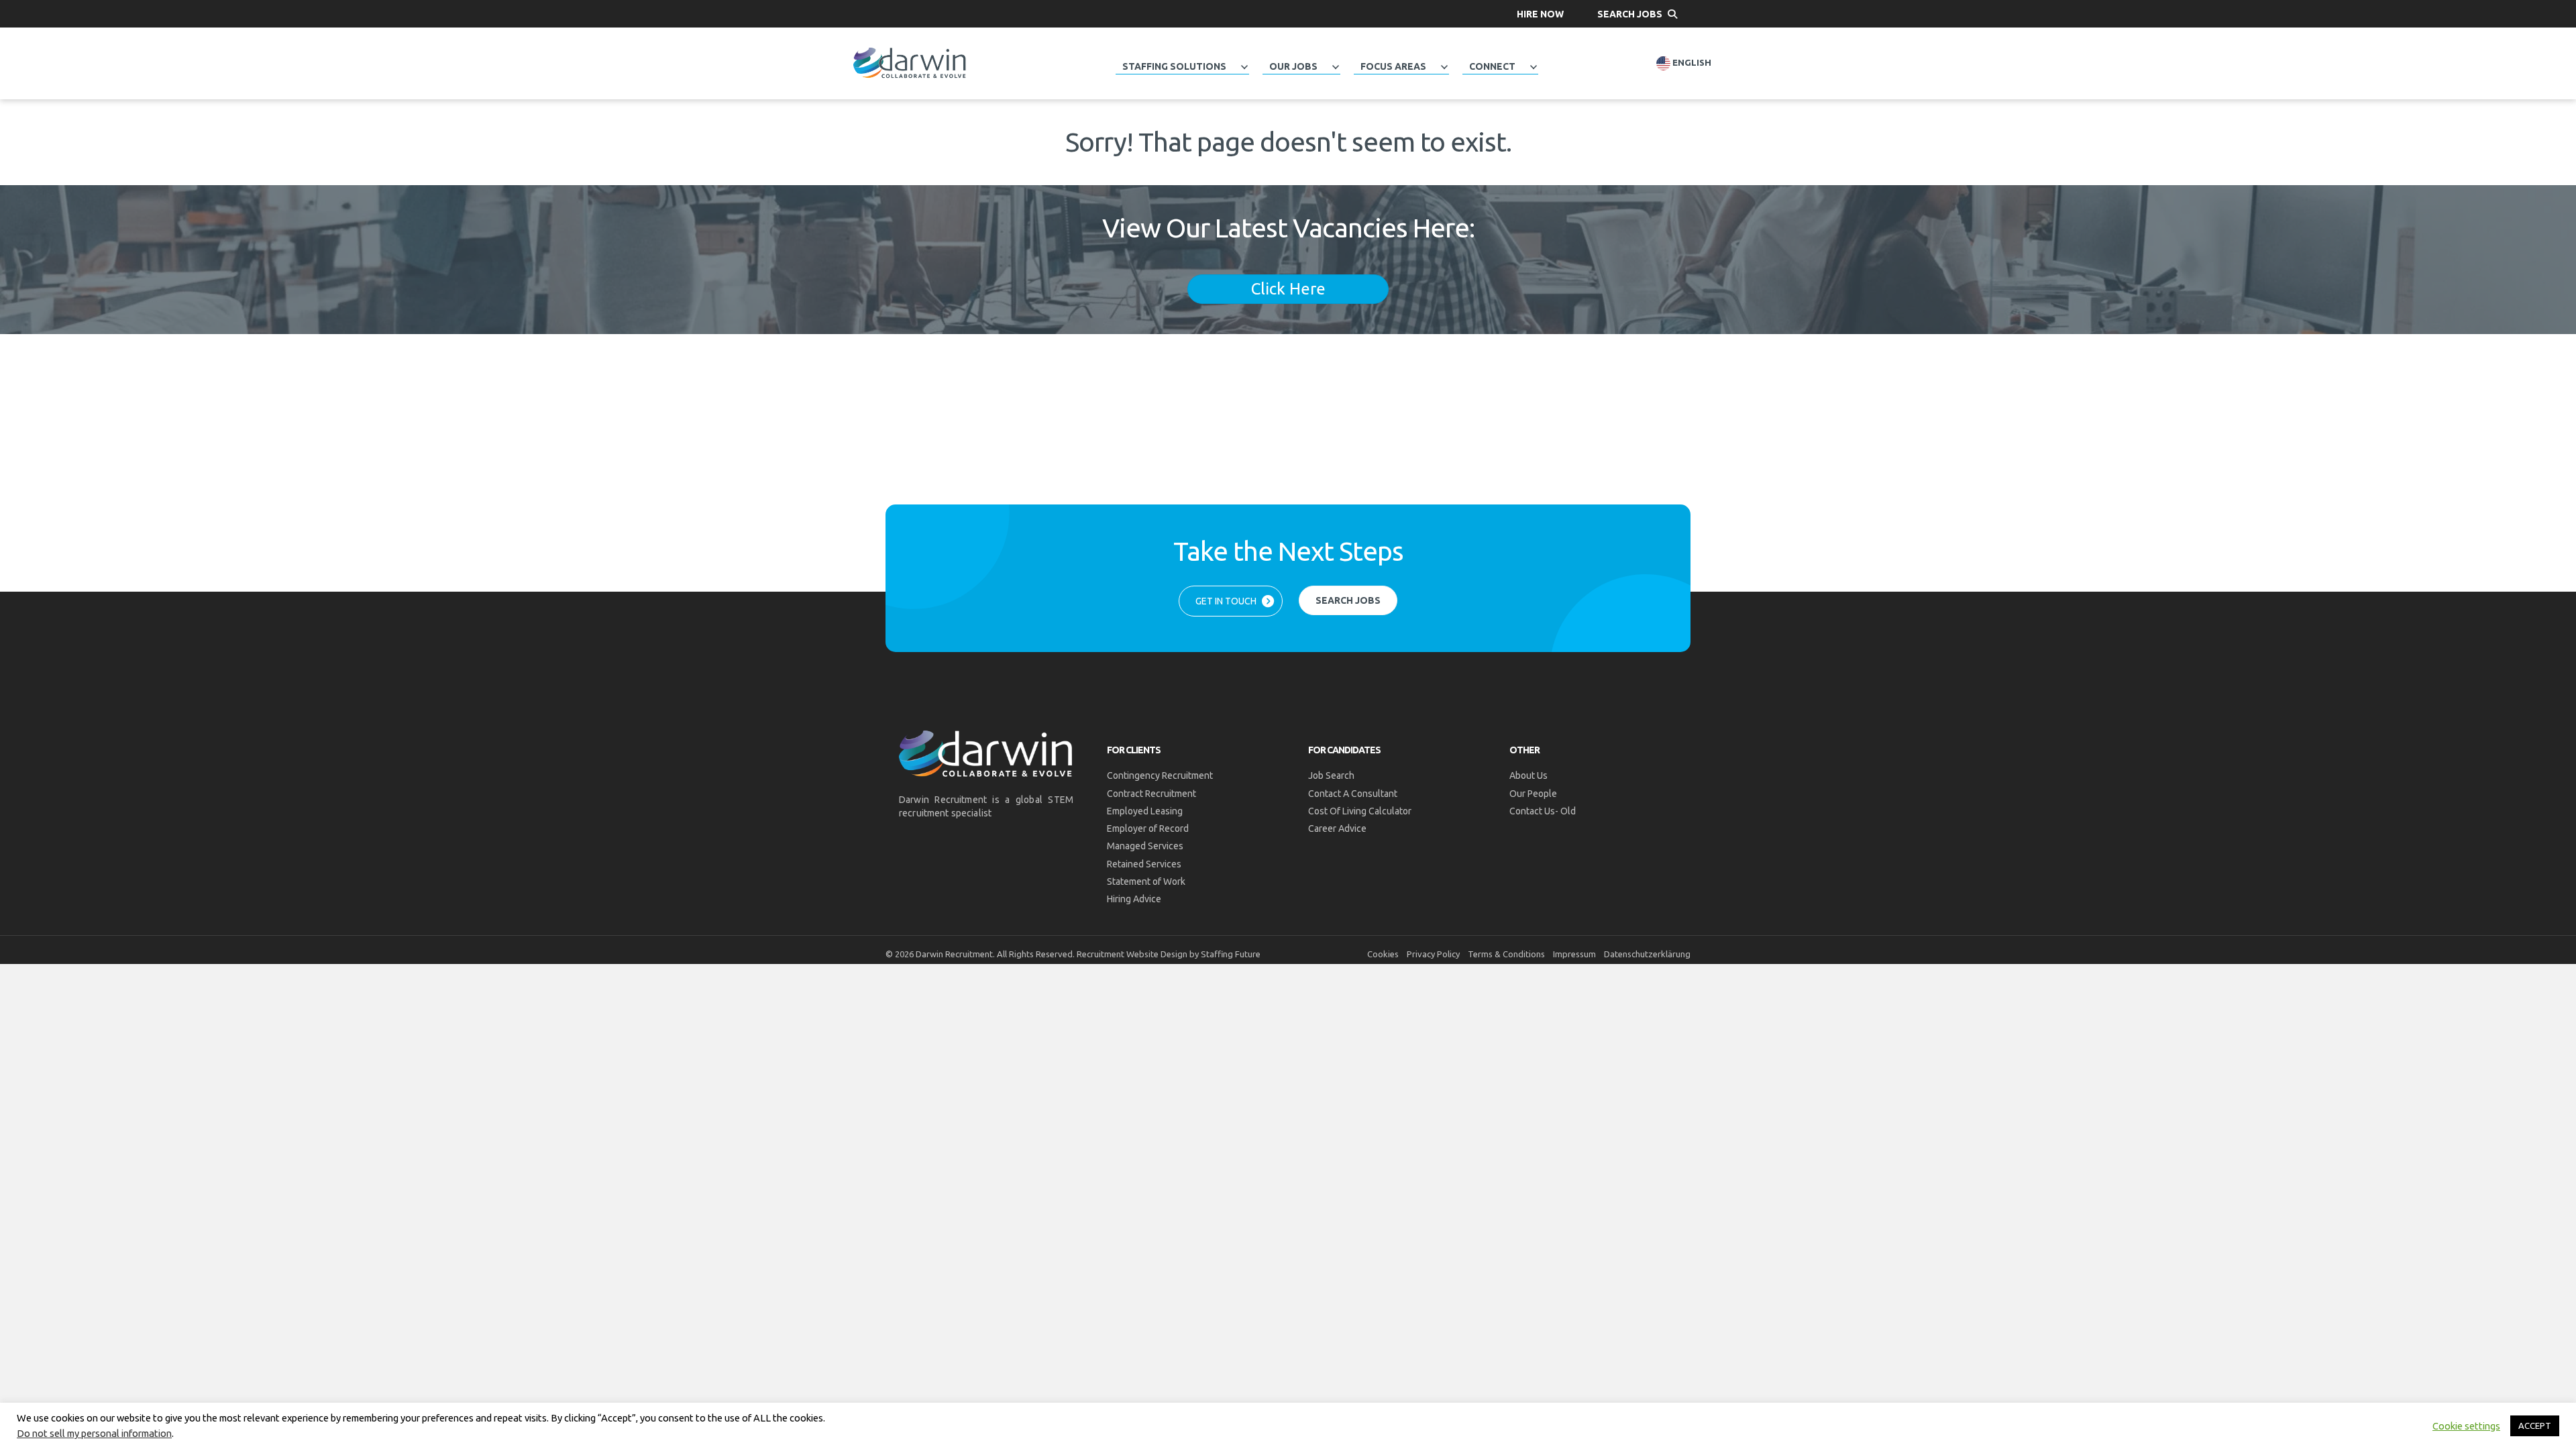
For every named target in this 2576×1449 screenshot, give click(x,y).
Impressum (1574, 954)
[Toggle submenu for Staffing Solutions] (1244, 67)
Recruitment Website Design (1132, 954)
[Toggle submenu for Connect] (1534, 67)
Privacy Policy (1433, 954)
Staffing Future (1231, 954)
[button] (1540, 14)
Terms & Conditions (1506, 954)
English (1691, 63)
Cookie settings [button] (2466, 1426)
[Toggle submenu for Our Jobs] (1336, 67)
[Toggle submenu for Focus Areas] (1444, 67)
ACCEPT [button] (2535, 1426)
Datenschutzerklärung (1647, 954)
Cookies (1383, 954)
